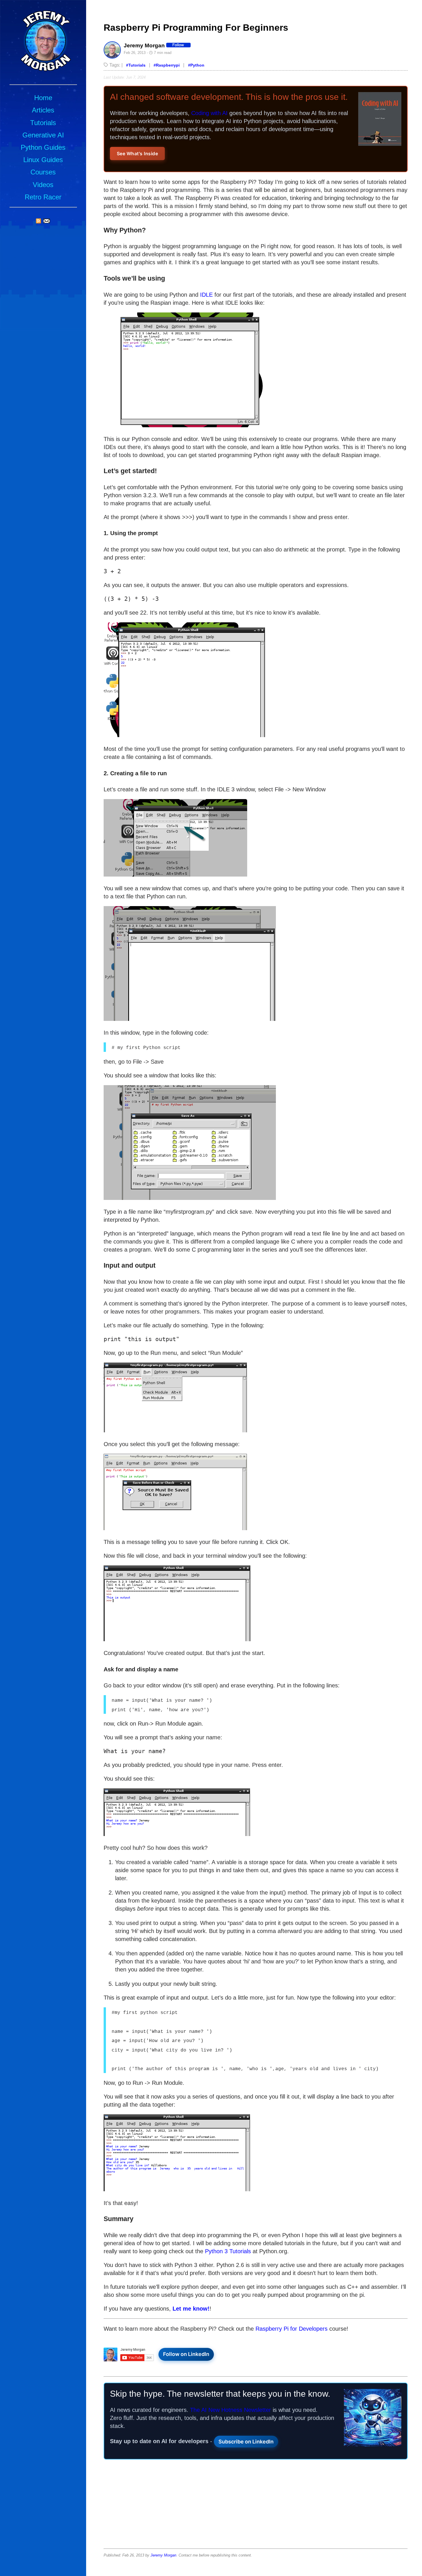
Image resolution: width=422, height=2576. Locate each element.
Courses (43, 172)
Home (43, 98)
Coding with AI (209, 113)
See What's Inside (138, 154)
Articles (43, 110)
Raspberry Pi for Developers (292, 2329)
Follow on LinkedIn (186, 2354)
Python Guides (43, 147)
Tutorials (43, 123)
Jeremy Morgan (163, 2555)
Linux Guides (43, 160)
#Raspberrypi (167, 65)
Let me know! (191, 2309)
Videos (43, 185)
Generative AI (43, 135)
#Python (196, 65)
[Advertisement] (256, 2505)
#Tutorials (136, 65)
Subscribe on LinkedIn (246, 2442)
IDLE (206, 295)
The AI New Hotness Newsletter (231, 2410)
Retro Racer (43, 197)
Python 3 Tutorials (228, 2251)
